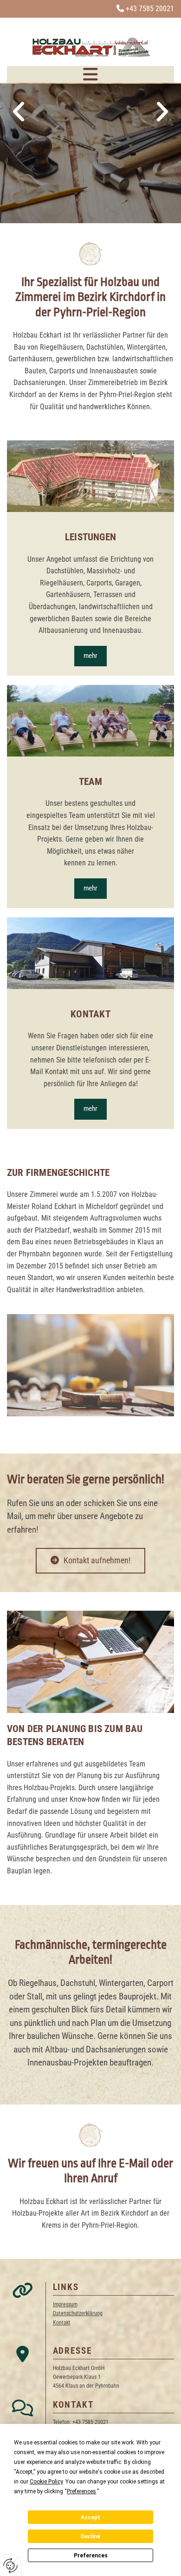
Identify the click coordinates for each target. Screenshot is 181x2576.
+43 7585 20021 (150, 9)
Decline (90, 2536)
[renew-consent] (10, 2566)
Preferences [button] (81, 2491)
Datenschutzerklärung (78, 2313)
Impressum (65, 2304)
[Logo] (90, 47)
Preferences (91, 2556)
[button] (90, 74)
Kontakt (62, 2323)
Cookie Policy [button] (46, 2482)
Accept (90, 2517)
